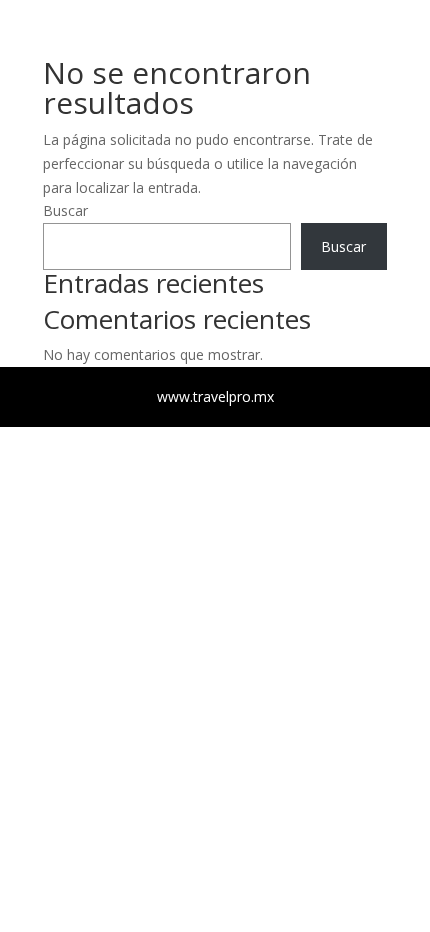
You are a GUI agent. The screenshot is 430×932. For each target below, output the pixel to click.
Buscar (343, 246)
